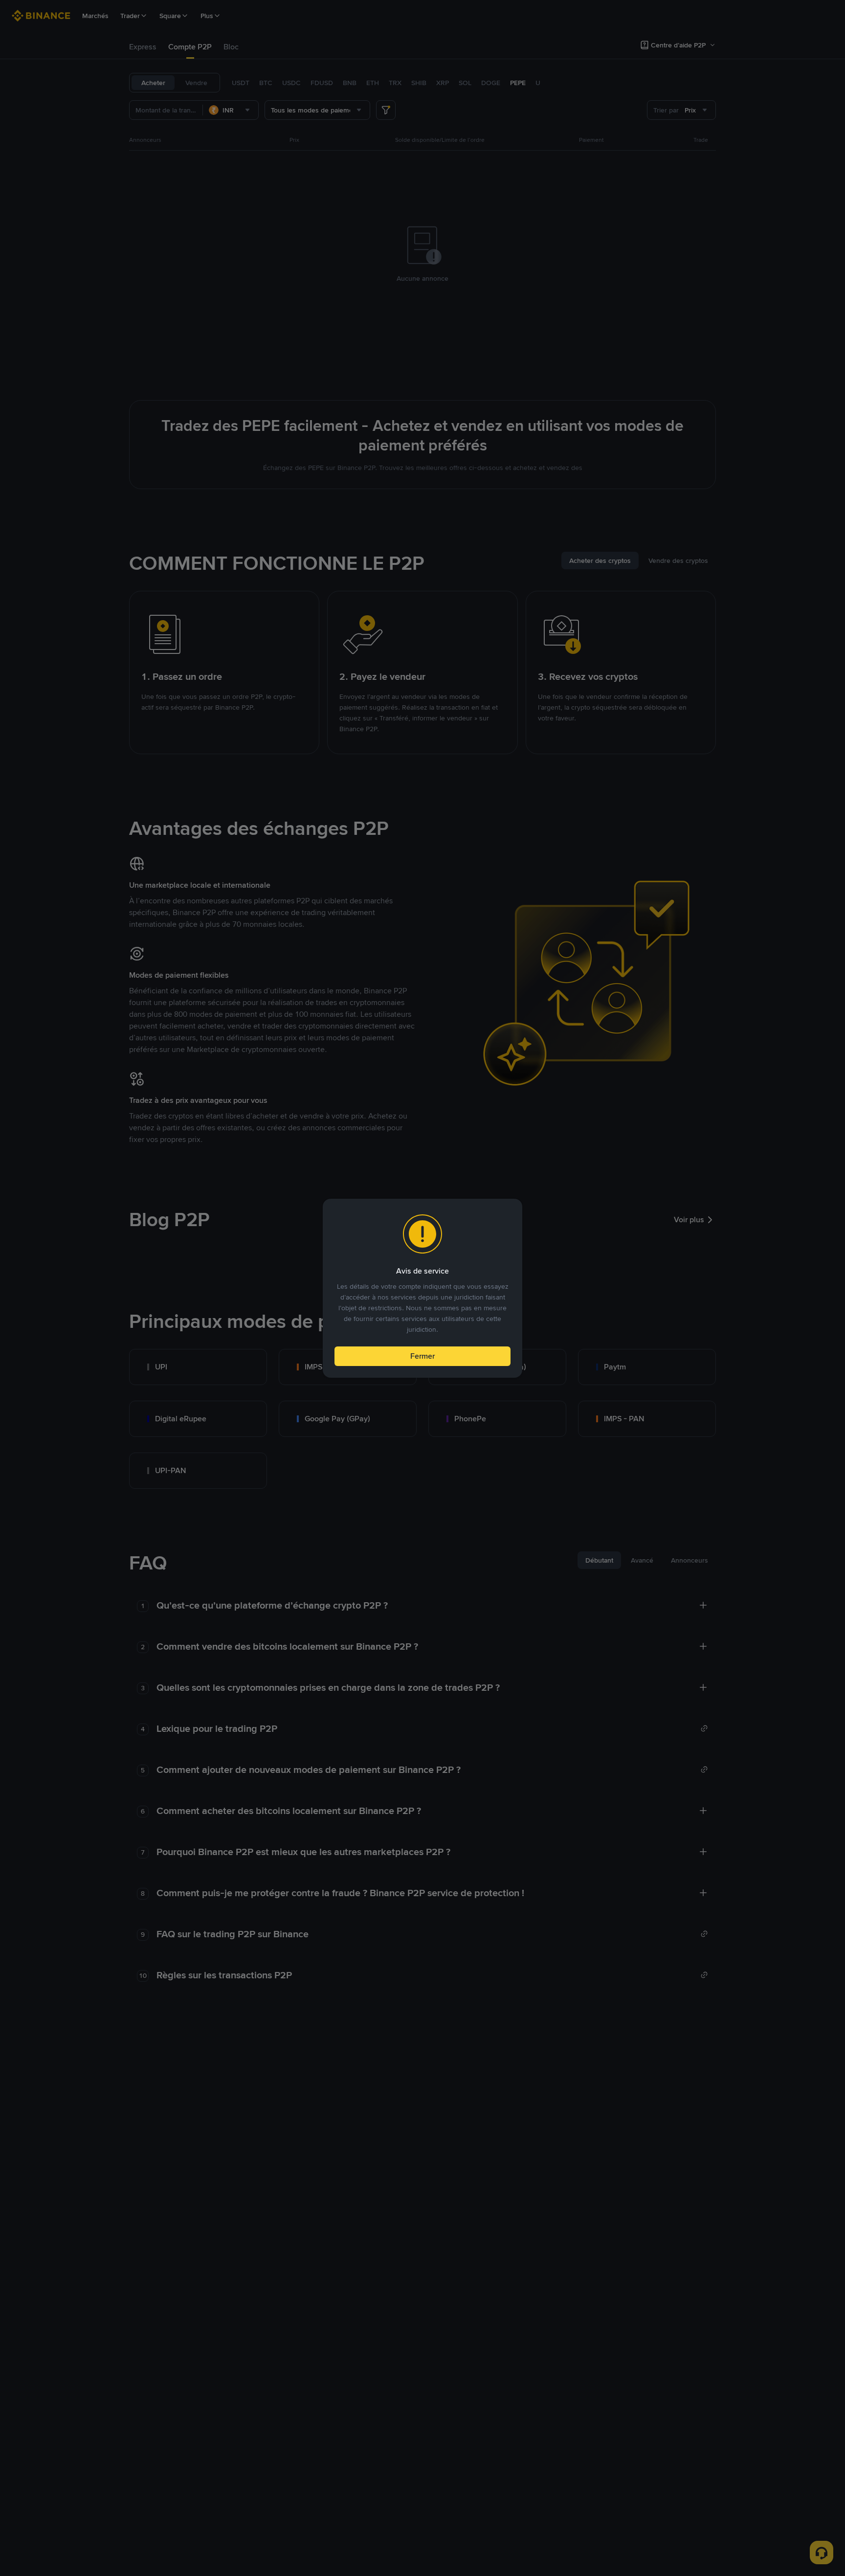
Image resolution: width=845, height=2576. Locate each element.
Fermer (422, 1356)
